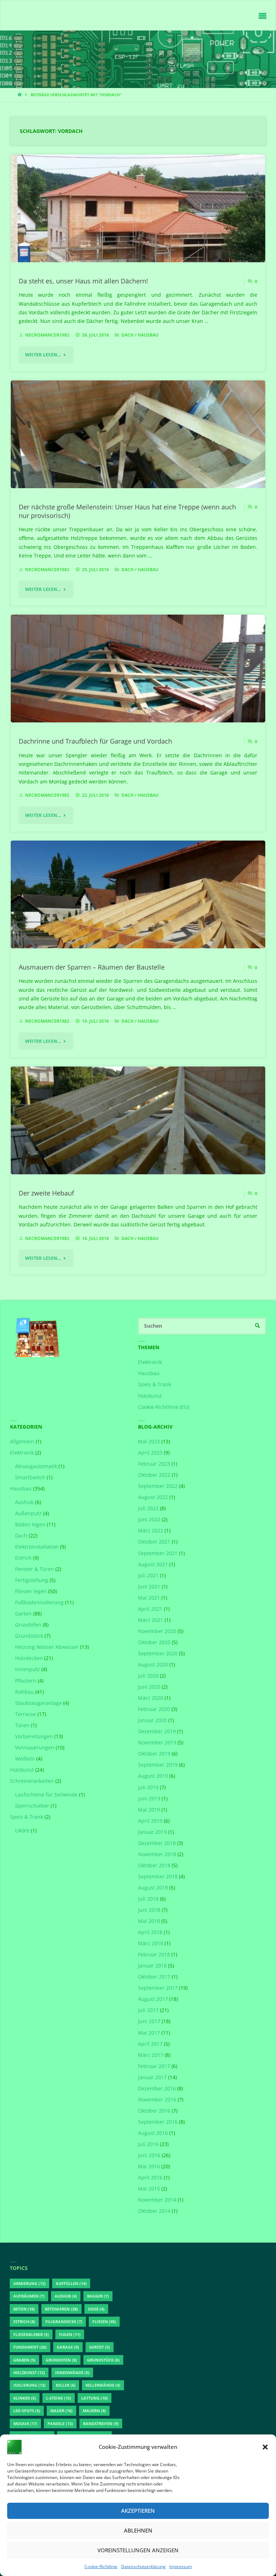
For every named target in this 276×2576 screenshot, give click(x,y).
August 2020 (153, 1665)
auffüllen (71, 2283)
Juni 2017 (149, 2021)
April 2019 (150, 1821)
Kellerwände (103, 2385)
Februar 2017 (154, 2066)
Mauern (94, 2411)
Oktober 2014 (154, 2211)
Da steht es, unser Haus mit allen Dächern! (83, 281)
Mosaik (25, 2424)
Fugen (70, 2334)
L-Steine (59, 2398)
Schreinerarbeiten (32, 1781)
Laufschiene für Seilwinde (46, 1795)
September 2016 (158, 2122)
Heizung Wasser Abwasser (47, 1647)
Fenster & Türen (34, 1569)
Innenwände (72, 2372)
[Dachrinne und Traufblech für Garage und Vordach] (138, 689)
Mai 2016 (149, 2166)
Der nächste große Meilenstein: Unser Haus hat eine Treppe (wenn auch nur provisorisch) (127, 511)
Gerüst (100, 2347)
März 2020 (151, 1698)
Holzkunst (150, 1396)
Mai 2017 (149, 2033)
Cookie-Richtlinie (101, 2566)
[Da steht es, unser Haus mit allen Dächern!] (138, 229)
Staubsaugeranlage (38, 1703)
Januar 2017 (152, 2077)
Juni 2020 (149, 1687)
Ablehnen (138, 2530)
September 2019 (158, 1765)
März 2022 (151, 1531)
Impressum (181, 2566)
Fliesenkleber (31, 2334)
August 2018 (153, 1888)
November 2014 (157, 2200)
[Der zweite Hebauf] (138, 1141)
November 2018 (157, 1854)
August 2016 (153, 2133)
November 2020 (157, 1631)
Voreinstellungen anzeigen (138, 2550)
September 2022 (158, 1486)
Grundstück (29, 1636)
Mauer (61, 2411)
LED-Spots (27, 2411)
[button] (265, 2447)
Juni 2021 (149, 1587)
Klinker (25, 2398)
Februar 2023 (154, 1464)
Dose (96, 2309)
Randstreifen (101, 2424)
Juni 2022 (149, 1520)
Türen (22, 1725)
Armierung (29, 2283)
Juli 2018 (148, 1899)
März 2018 (151, 1943)
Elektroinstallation (37, 1547)
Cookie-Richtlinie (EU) (164, 1407)
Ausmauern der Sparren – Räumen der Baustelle (92, 967)
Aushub (24, 1502)
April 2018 (150, 1932)
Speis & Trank (155, 1384)
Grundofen (28, 1625)
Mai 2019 (149, 1810)
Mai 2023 (149, 1442)
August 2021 (153, 1564)
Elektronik (150, 1362)
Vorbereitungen (34, 1736)
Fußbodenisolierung (39, 1603)
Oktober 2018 (154, 1865)
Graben (24, 2360)
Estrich (23, 1558)
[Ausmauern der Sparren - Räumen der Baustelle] (138, 915)
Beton (24, 2309)
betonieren (61, 2309)
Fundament (30, 2347)
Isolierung (29, 2385)
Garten (23, 1614)
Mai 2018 (149, 1921)
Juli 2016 (148, 2144)
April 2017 (150, 2044)
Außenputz (28, 1513)
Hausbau (148, 335)
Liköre (22, 1831)
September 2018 (158, 1877)
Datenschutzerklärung (143, 2566)
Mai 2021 (149, 1598)
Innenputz (27, 1669)
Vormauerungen (35, 1748)
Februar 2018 (154, 1955)
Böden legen (30, 1525)
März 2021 (151, 1620)
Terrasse (26, 1714)
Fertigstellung (32, 1580)
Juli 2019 (148, 1788)
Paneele (60, 2424)
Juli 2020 (148, 1676)
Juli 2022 (148, 1508)
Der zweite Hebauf (46, 1193)
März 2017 (151, 2055)
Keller (66, 2385)
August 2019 (153, 1776)
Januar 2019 (152, 1832)
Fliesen (104, 2321)
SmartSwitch (30, 1477)
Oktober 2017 (154, 1977)
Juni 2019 (149, 1799)
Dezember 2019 (157, 1731)
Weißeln (25, 1759)
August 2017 (153, 1999)
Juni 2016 (149, 2155)
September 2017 (158, 1988)
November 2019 (157, 1743)
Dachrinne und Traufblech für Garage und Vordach (95, 741)
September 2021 (158, 1553)
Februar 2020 (154, 1709)
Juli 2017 (148, 2010)
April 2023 (150, 1453)
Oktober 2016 (154, 2111)
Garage (68, 2347)
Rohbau (24, 1692)
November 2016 (157, 2100)
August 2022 (153, 1497)
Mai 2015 (149, 2189)
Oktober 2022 (154, 1475)
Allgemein (22, 1442)
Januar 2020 (152, 1720)
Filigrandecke (64, 2321)
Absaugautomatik (36, 1466)
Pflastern (26, 1681)
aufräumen (29, 2296)
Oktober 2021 (154, 1542)
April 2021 (150, 1609)
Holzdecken (29, 1658)
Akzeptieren (138, 2511)
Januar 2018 (152, 1966)
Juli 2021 (148, 1576)
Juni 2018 (149, 1910)
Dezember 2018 (157, 1843)
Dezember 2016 (157, 2089)
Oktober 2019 (154, 1754)
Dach (128, 335)
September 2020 (158, 1654)
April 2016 (150, 2178)
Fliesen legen (31, 1591)
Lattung (95, 2398)
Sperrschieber (32, 1806)
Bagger (98, 2296)
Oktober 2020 (154, 1642)
